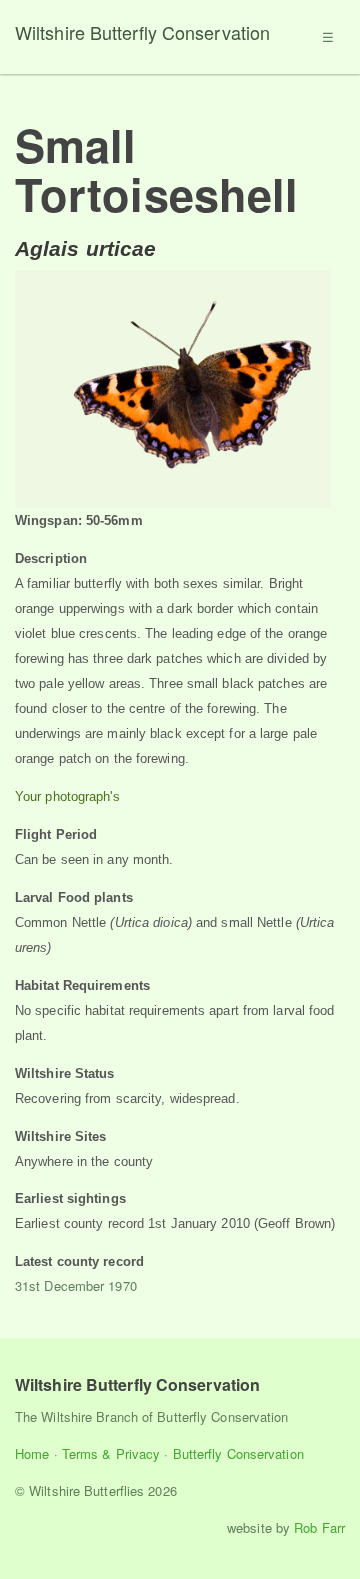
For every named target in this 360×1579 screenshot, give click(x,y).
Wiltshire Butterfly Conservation (142, 32)
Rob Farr (319, 1527)
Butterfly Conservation (238, 1453)
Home (32, 1453)
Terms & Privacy (111, 1453)
